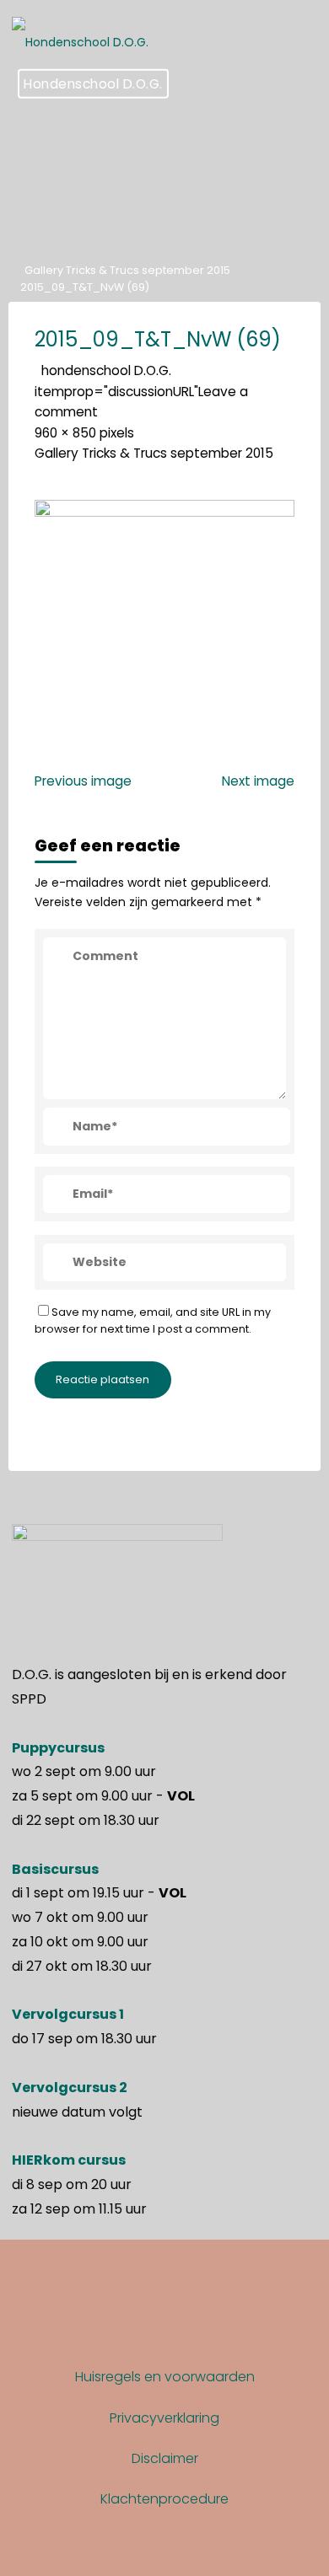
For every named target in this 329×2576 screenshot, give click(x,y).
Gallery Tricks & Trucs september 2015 (127, 270)
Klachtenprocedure (164, 2499)
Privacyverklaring (164, 2418)
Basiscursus (55, 1869)
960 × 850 (67, 432)
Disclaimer (165, 2458)
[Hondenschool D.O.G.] (80, 34)
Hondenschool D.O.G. (93, 84)
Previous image (83, 780)
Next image (258, 780)
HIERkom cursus (69, 2160)
